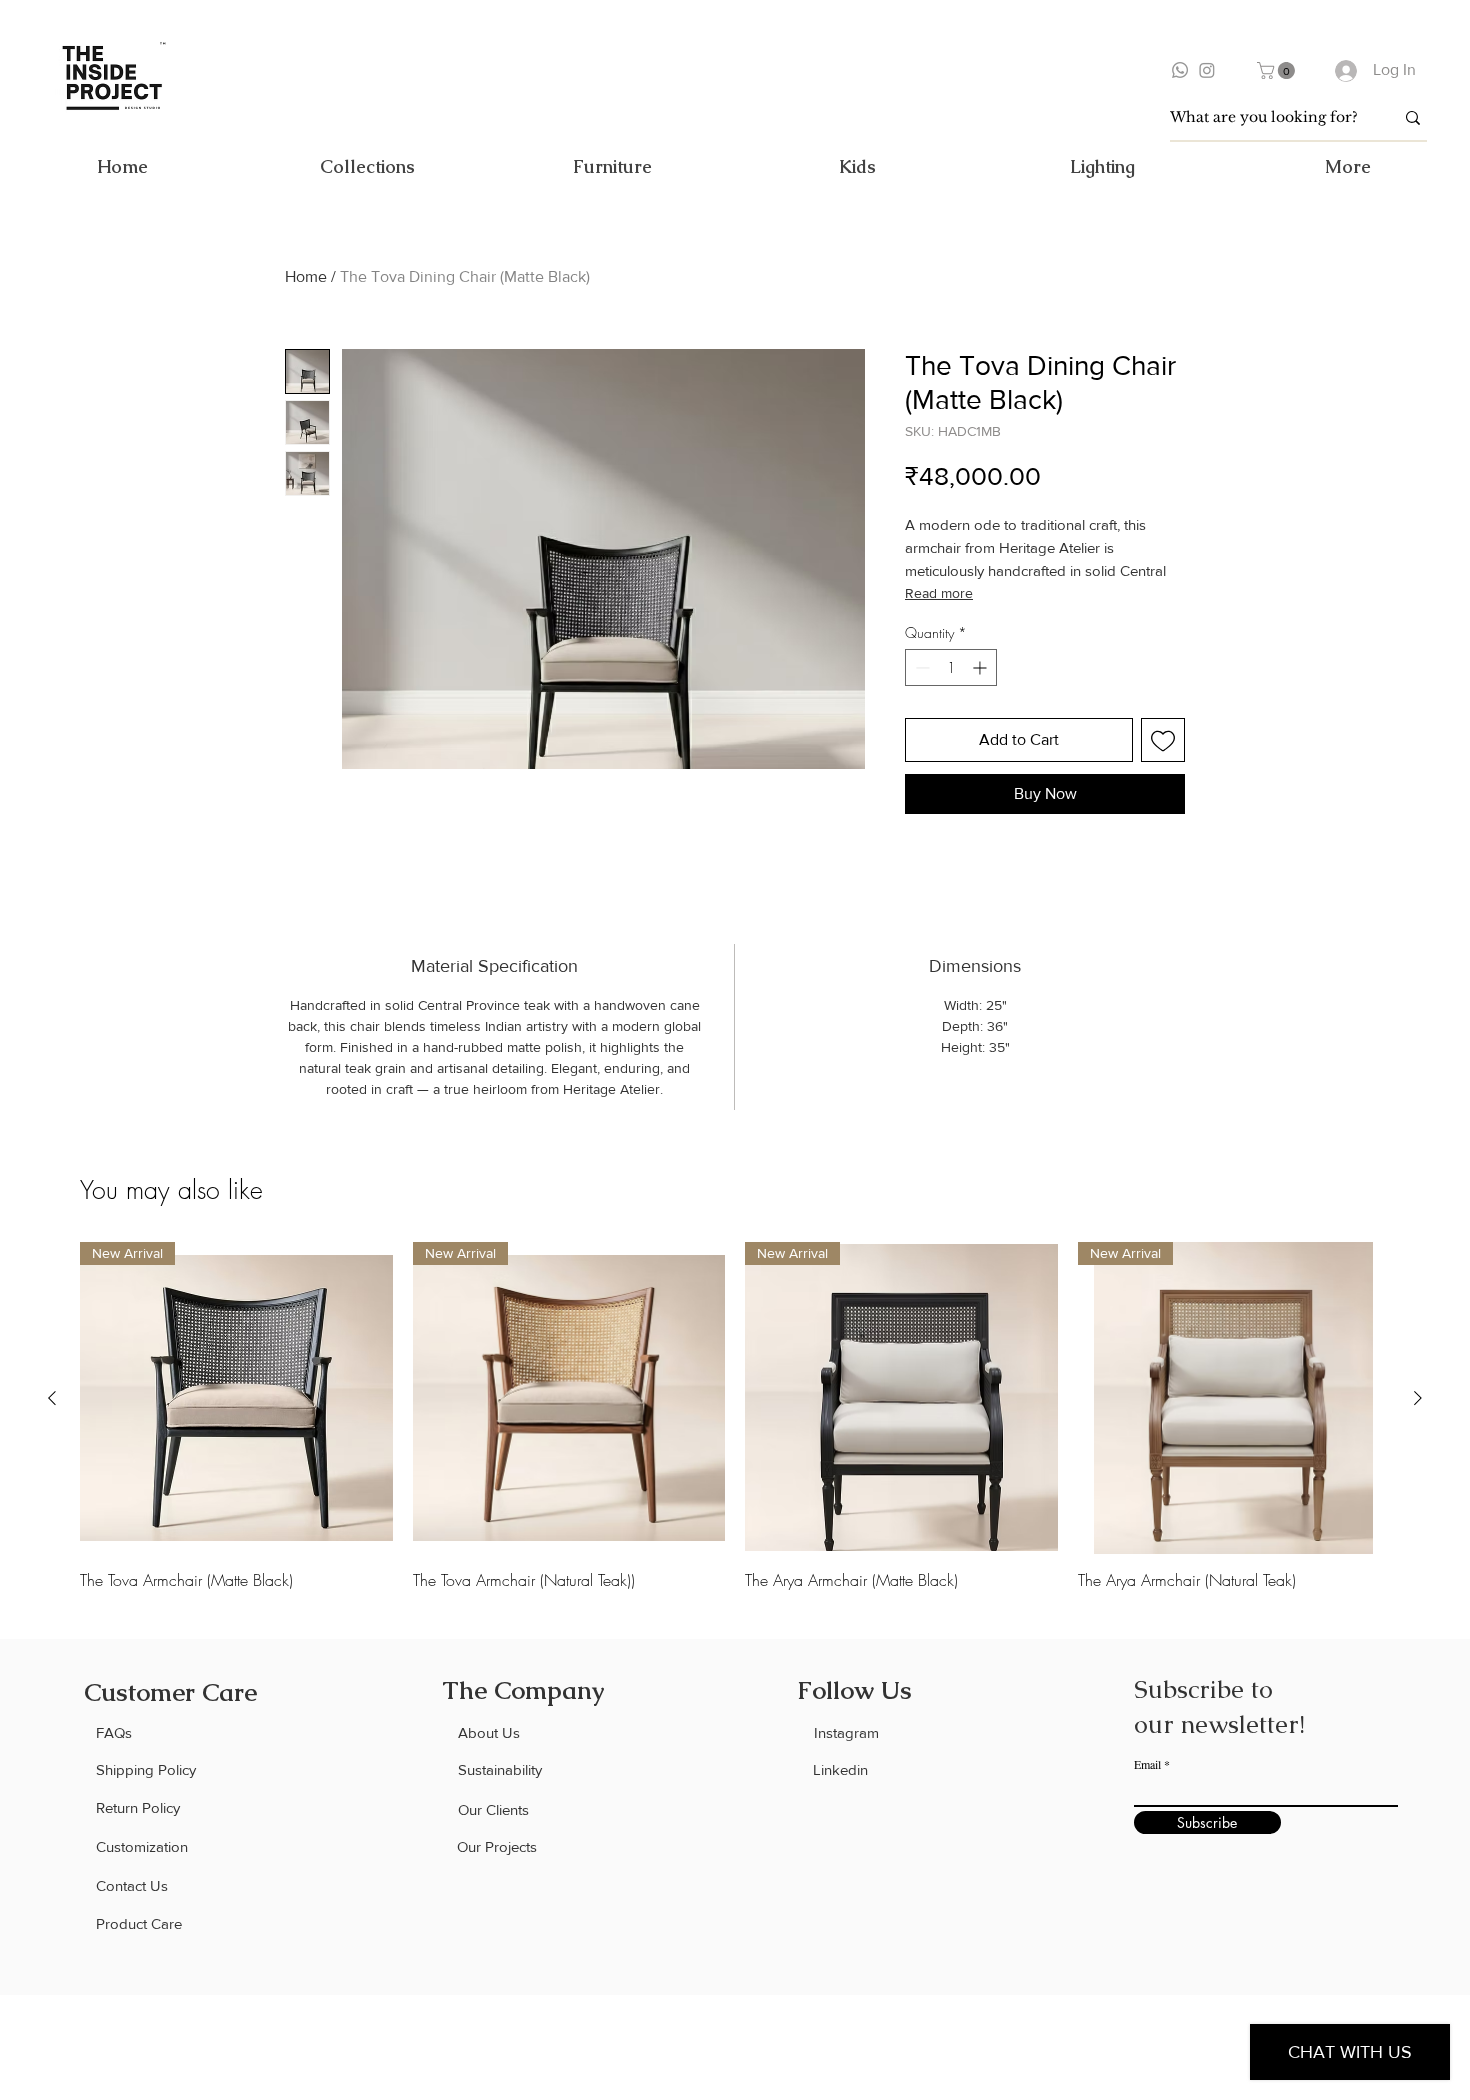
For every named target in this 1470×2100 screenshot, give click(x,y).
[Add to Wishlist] (1163, 740)
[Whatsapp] (1180, 70)
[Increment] (981, 667)
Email (1147, 1764)
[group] (735, 1416)
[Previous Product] (52, 1398)
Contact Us (132, 1885)
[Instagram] (1207, 70)
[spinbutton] (951, 667)
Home (306, 276)
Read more (939, 593)
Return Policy (138, 1807)
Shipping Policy (146, 1769)
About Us (489, 1732)
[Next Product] (1418, 1398)
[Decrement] (920, 667)
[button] (1278, 70)
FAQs (114, 1732)
